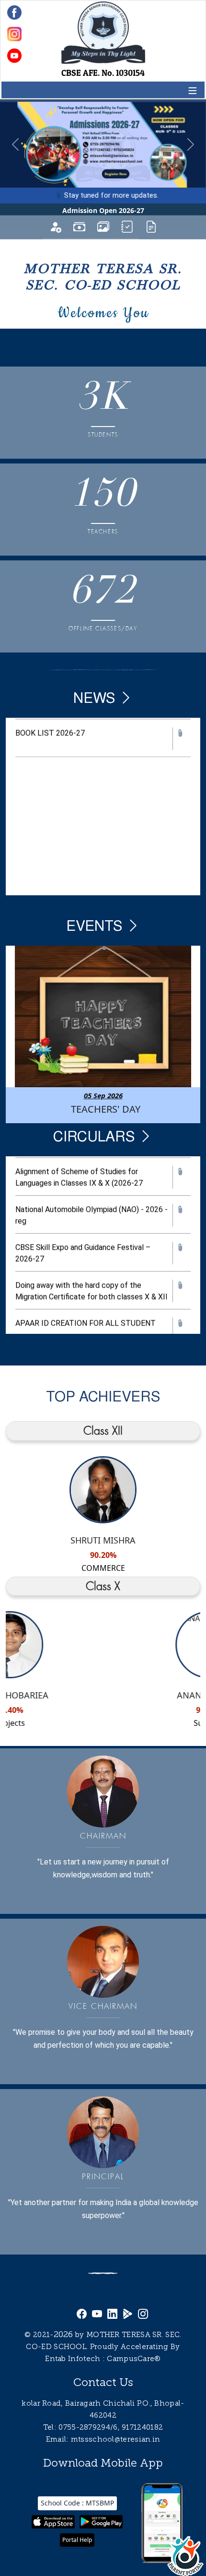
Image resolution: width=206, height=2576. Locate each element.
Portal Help (77, 2540)
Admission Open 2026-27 (103, 210)
